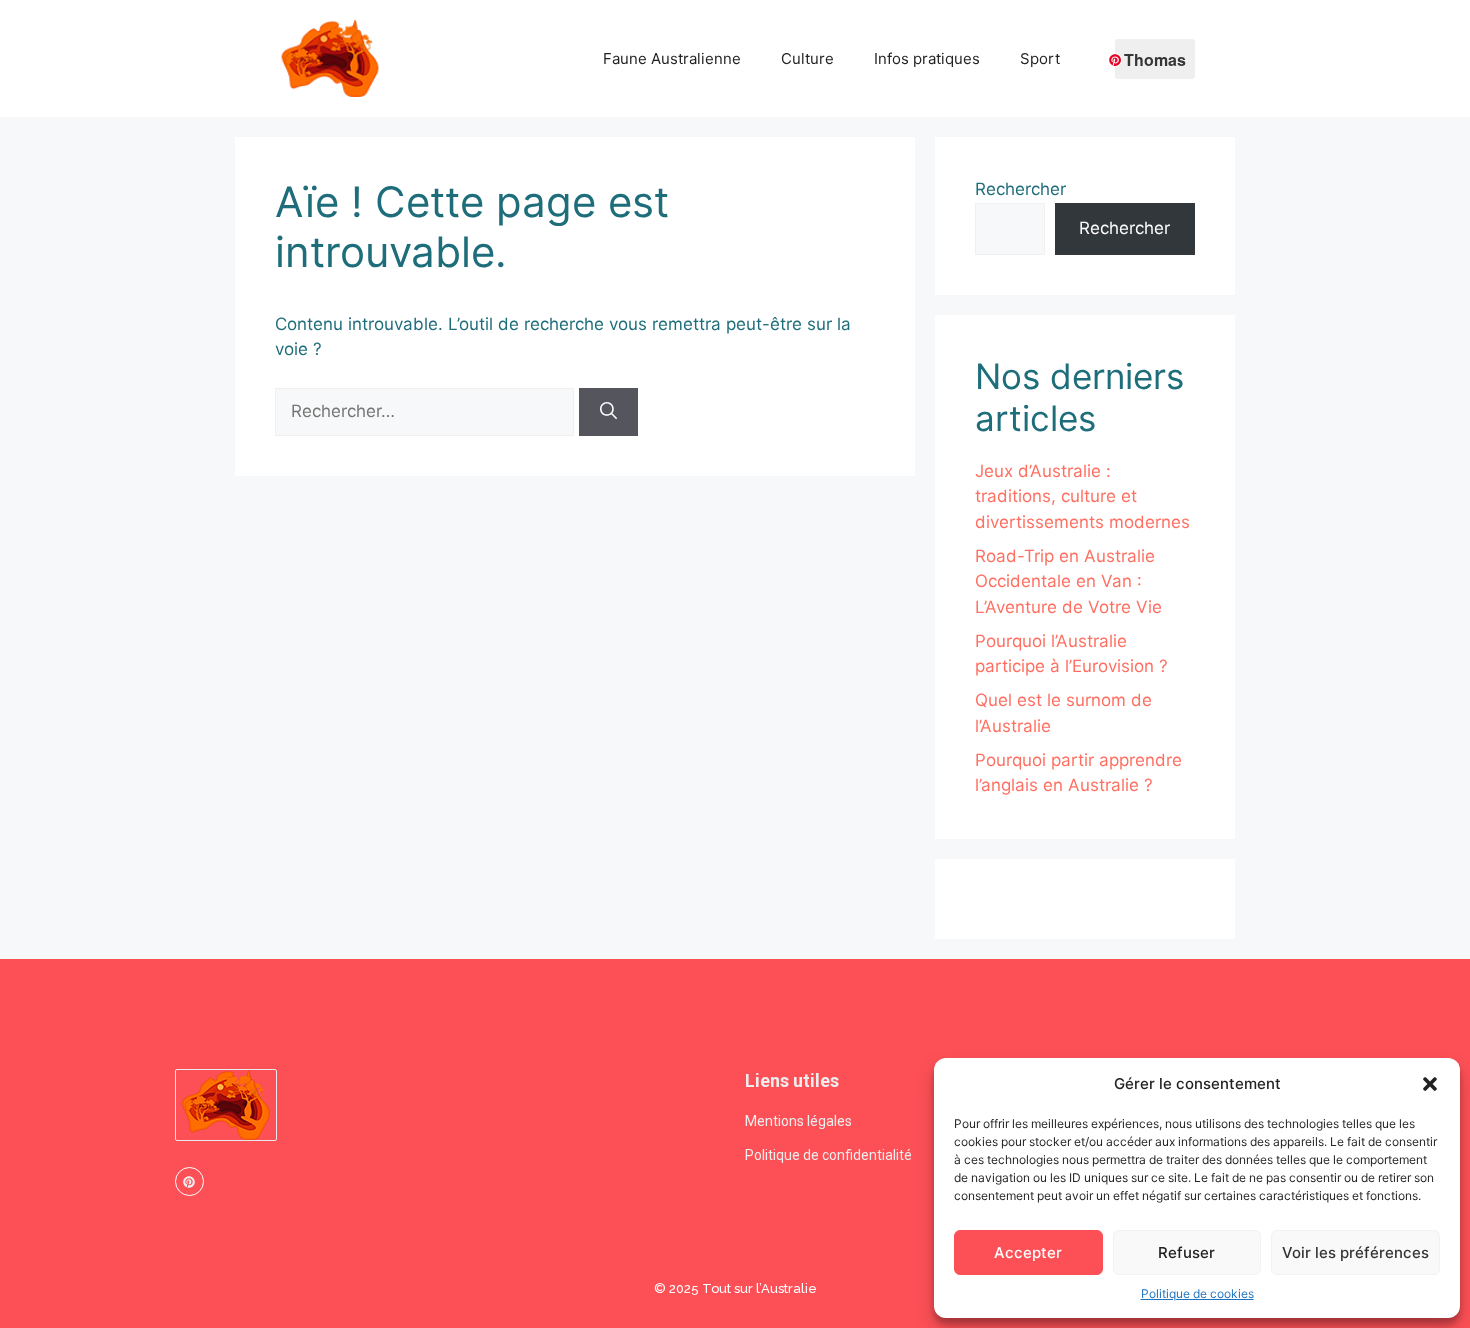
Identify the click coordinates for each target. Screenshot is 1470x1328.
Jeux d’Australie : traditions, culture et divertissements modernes (1082, 496)
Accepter (1028, 1252)
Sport (1040, 58)
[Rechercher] (608, 412)
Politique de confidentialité (828, 1155)
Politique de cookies (1197, 1293)
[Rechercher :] (427, 411)
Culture (807, 58)
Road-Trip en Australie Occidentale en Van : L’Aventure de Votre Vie (1068, 581)
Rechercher (1020, 189)
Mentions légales (798, 1121)
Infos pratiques (927, 58)
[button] (1430, 1084)
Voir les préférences (1355, 1252)
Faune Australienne (672, 58)
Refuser (1186, 1252)
